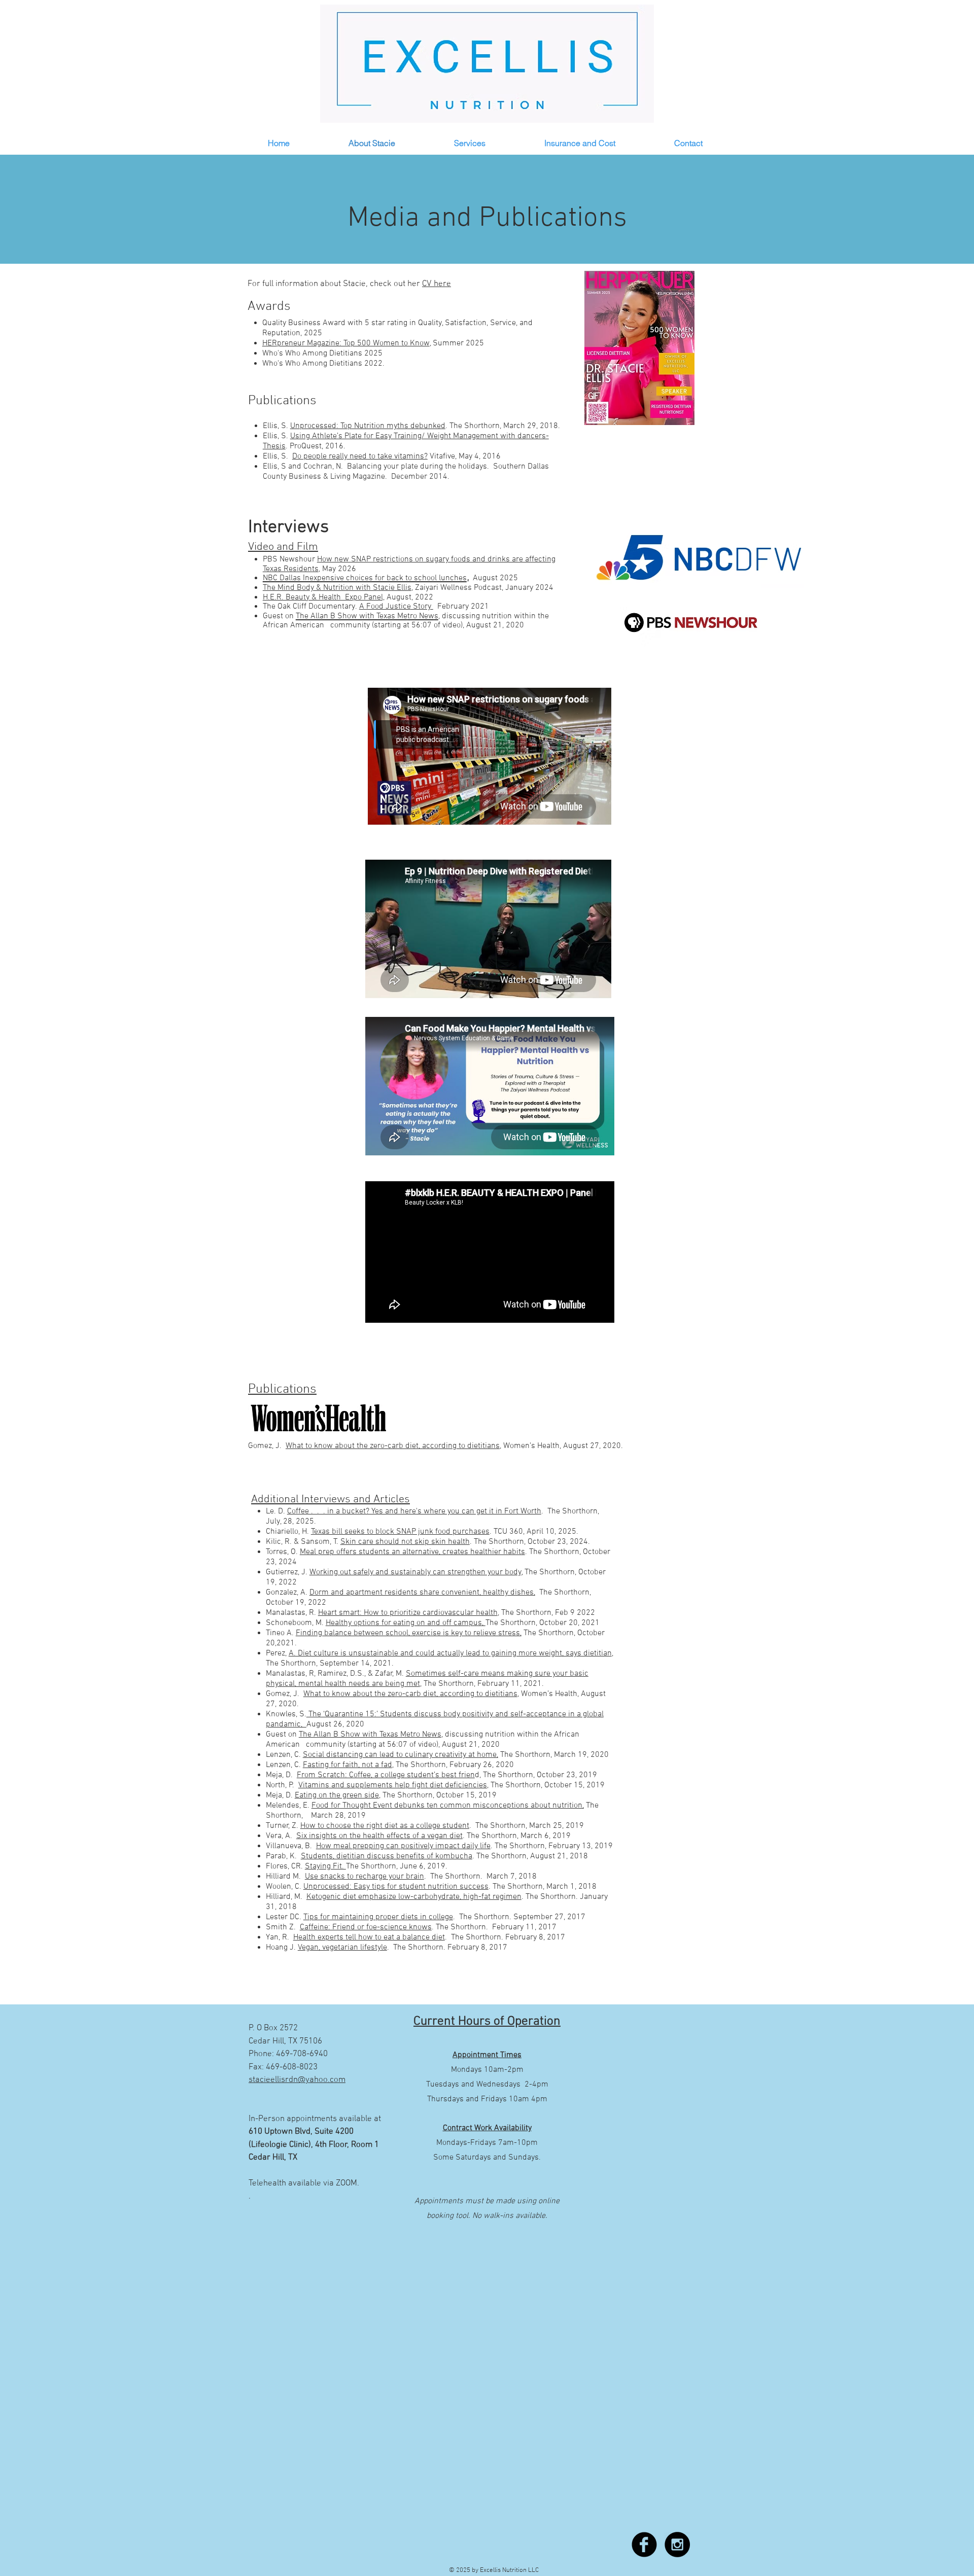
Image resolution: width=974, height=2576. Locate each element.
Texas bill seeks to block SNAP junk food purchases (400, 1532)
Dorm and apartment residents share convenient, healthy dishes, (422, 1593)
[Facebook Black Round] (644, 2545)
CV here (437, 284)
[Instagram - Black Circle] (677, 2545)
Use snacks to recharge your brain (364, 1877)
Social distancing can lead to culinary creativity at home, (401, 1755)
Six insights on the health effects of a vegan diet (379, 1836)
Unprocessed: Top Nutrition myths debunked (368, 426)
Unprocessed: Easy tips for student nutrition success (396, 1887)
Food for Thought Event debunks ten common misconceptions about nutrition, (448, 1806)
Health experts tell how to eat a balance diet (369, 1937)
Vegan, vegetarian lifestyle (342, 1948)
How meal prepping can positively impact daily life (403, 1846)
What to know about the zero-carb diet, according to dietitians (410, 1694)
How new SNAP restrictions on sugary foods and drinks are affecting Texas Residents (409, 564)
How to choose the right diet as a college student (385, 1826)
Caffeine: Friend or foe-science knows (366, 1927)
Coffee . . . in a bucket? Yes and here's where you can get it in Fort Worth (414, 1511)
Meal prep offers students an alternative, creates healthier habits (412, 1552)
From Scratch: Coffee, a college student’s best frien (386, 1775)
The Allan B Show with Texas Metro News (370, 1735)
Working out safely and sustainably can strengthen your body (415, 1572)
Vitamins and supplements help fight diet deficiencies (393, 1785)
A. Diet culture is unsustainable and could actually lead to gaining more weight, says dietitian (450, 1653)
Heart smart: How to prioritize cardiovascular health (408, 1613)
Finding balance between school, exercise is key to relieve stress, (409, 1633)
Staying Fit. (325, 1866)
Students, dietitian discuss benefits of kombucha (387, 1856)
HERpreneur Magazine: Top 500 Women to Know (346, 343)
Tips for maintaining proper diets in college (378, 1917)
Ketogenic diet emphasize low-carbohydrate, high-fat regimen (414, 1897)
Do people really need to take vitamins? (360, 456)
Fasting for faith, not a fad (347, 1765)
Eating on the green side (337, 1795)
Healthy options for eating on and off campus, (406, 1623)
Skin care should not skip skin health (405, 1542)
